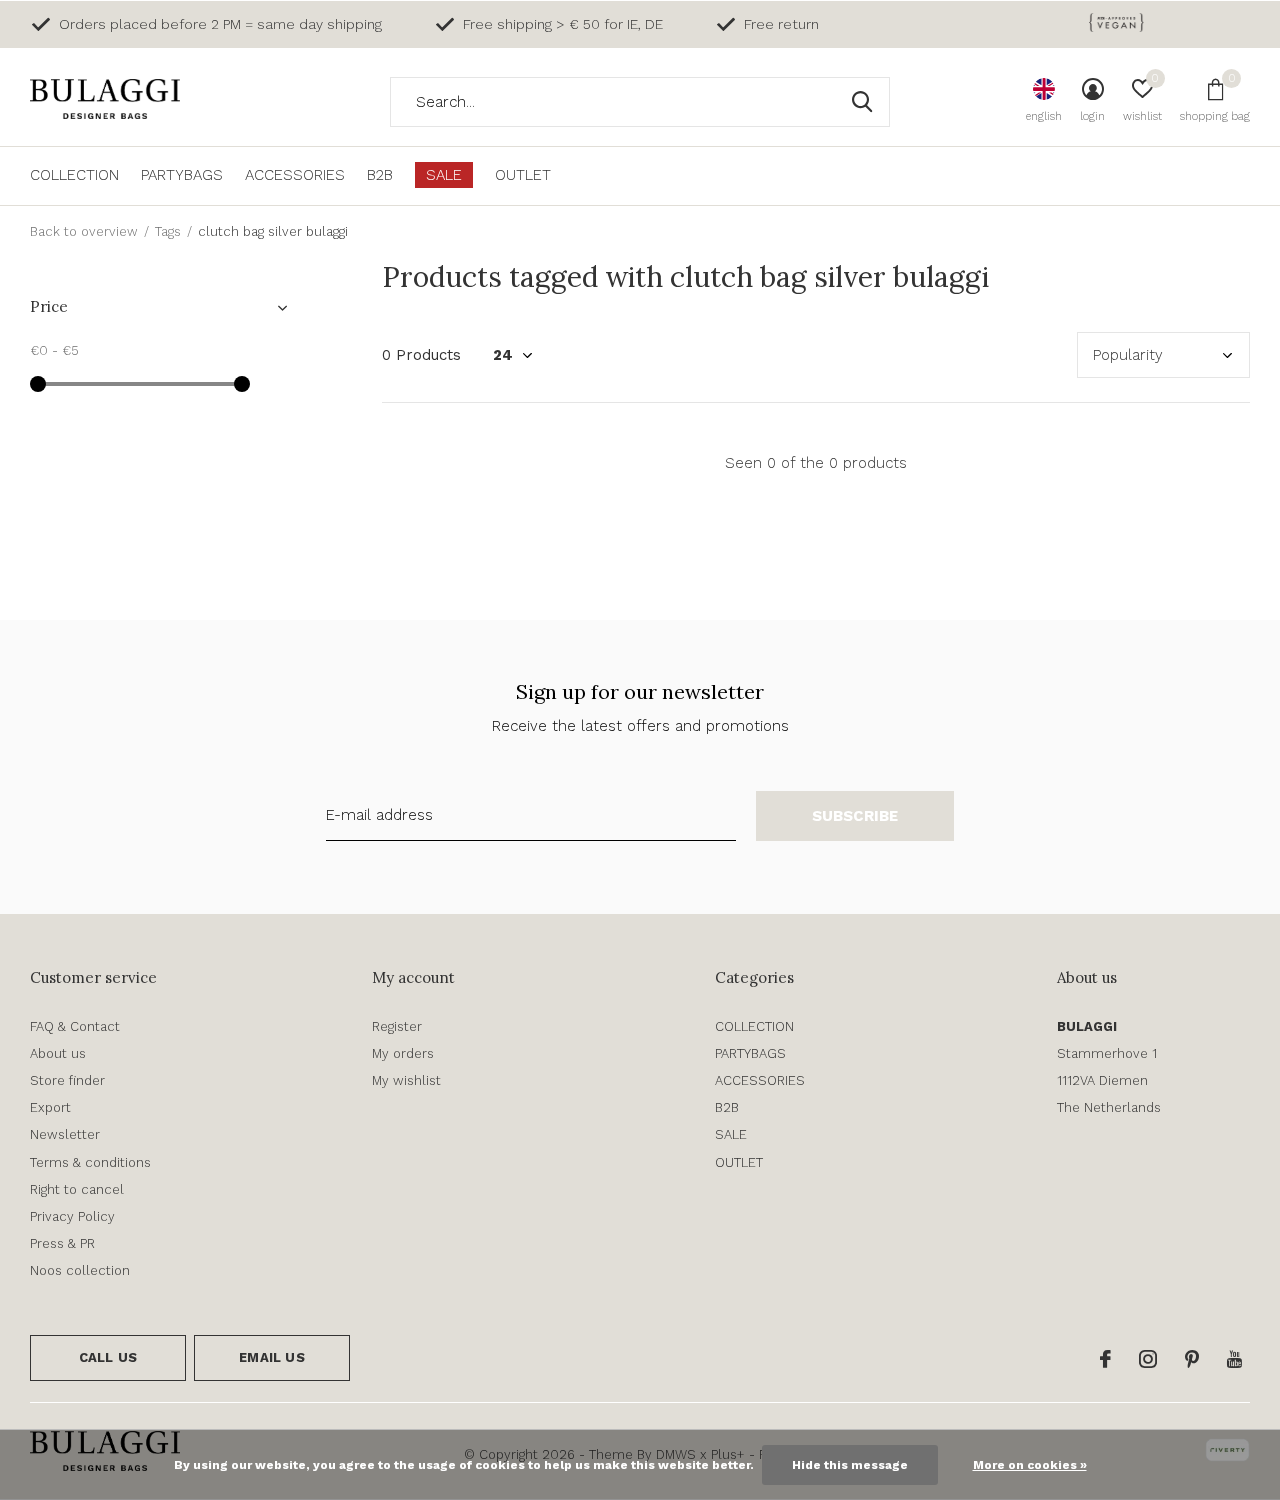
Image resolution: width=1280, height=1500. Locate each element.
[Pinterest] (1192, 1359)
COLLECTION (74, 175)
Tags (168, 231)
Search (862, 102)
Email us (271, 1357)
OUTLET (523, 175)
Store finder (67, 1080)
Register (397, 1026)
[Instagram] (1148, 1359)
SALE (444, 175)
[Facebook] (1105, 1359)
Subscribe (855, 816)
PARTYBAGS (182, 175)
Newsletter (65, 1134)
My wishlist (406, 1080)
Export (50, 1107)
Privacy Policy (72, 1216)
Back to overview (84, 231)
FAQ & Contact (75, 1026)
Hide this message (850, 1465)
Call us (108, 1357)
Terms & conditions (90, 1162)
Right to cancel (77, 1189)
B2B (380, 175)
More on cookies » (1030, 1465)
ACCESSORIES (295, 175)
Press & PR (62, 1243)
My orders (403, 1053)
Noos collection (80, 1270)
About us (58, 1053)
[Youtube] (1234, 1359)
